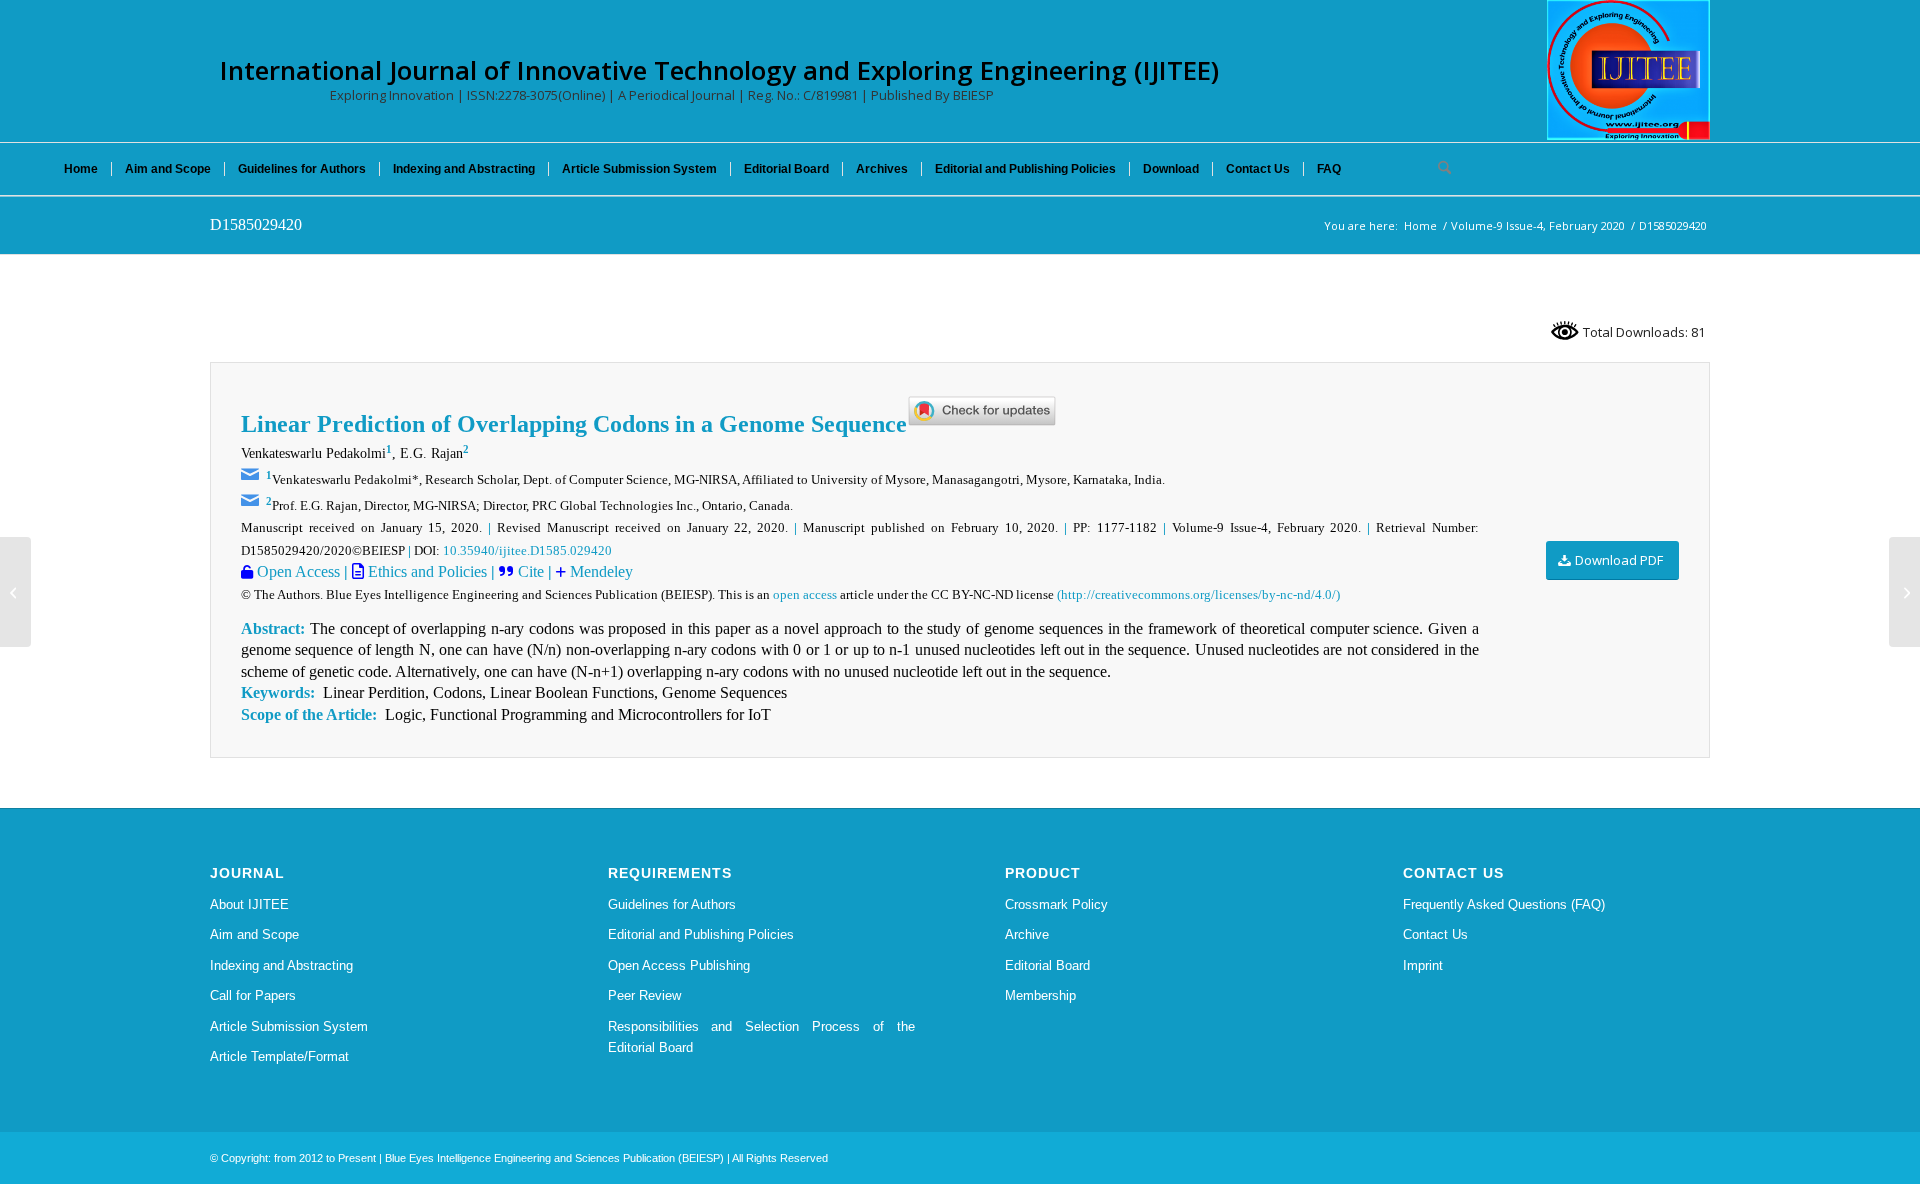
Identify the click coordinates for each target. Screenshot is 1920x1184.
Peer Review (644, 995)
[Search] (1438, 169)
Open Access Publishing (679, 965)
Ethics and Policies (425, 571)
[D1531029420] (15, 592)
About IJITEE (249, 904)
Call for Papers (253, 995)
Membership (1040, 995)
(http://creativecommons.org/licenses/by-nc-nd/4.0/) (1198, 594)
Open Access (296, 571)
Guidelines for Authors (672, 904)
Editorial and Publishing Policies (701, 934)
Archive (1027, 934)
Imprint (1423, 965)
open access (805, 594)
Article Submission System (289, 1026)
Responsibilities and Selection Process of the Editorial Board (762, 1037)
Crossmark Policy (1056, 904)
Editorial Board (1047, 965)
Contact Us (1435, 934)
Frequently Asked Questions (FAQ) (1504, 904)
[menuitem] (81, 169)
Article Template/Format (279, 1056)
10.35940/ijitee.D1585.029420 (527, 550)
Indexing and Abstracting (281, 965)
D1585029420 (256, 224)
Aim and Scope (254, 934)
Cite (531, 571)
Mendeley (599, 571)
